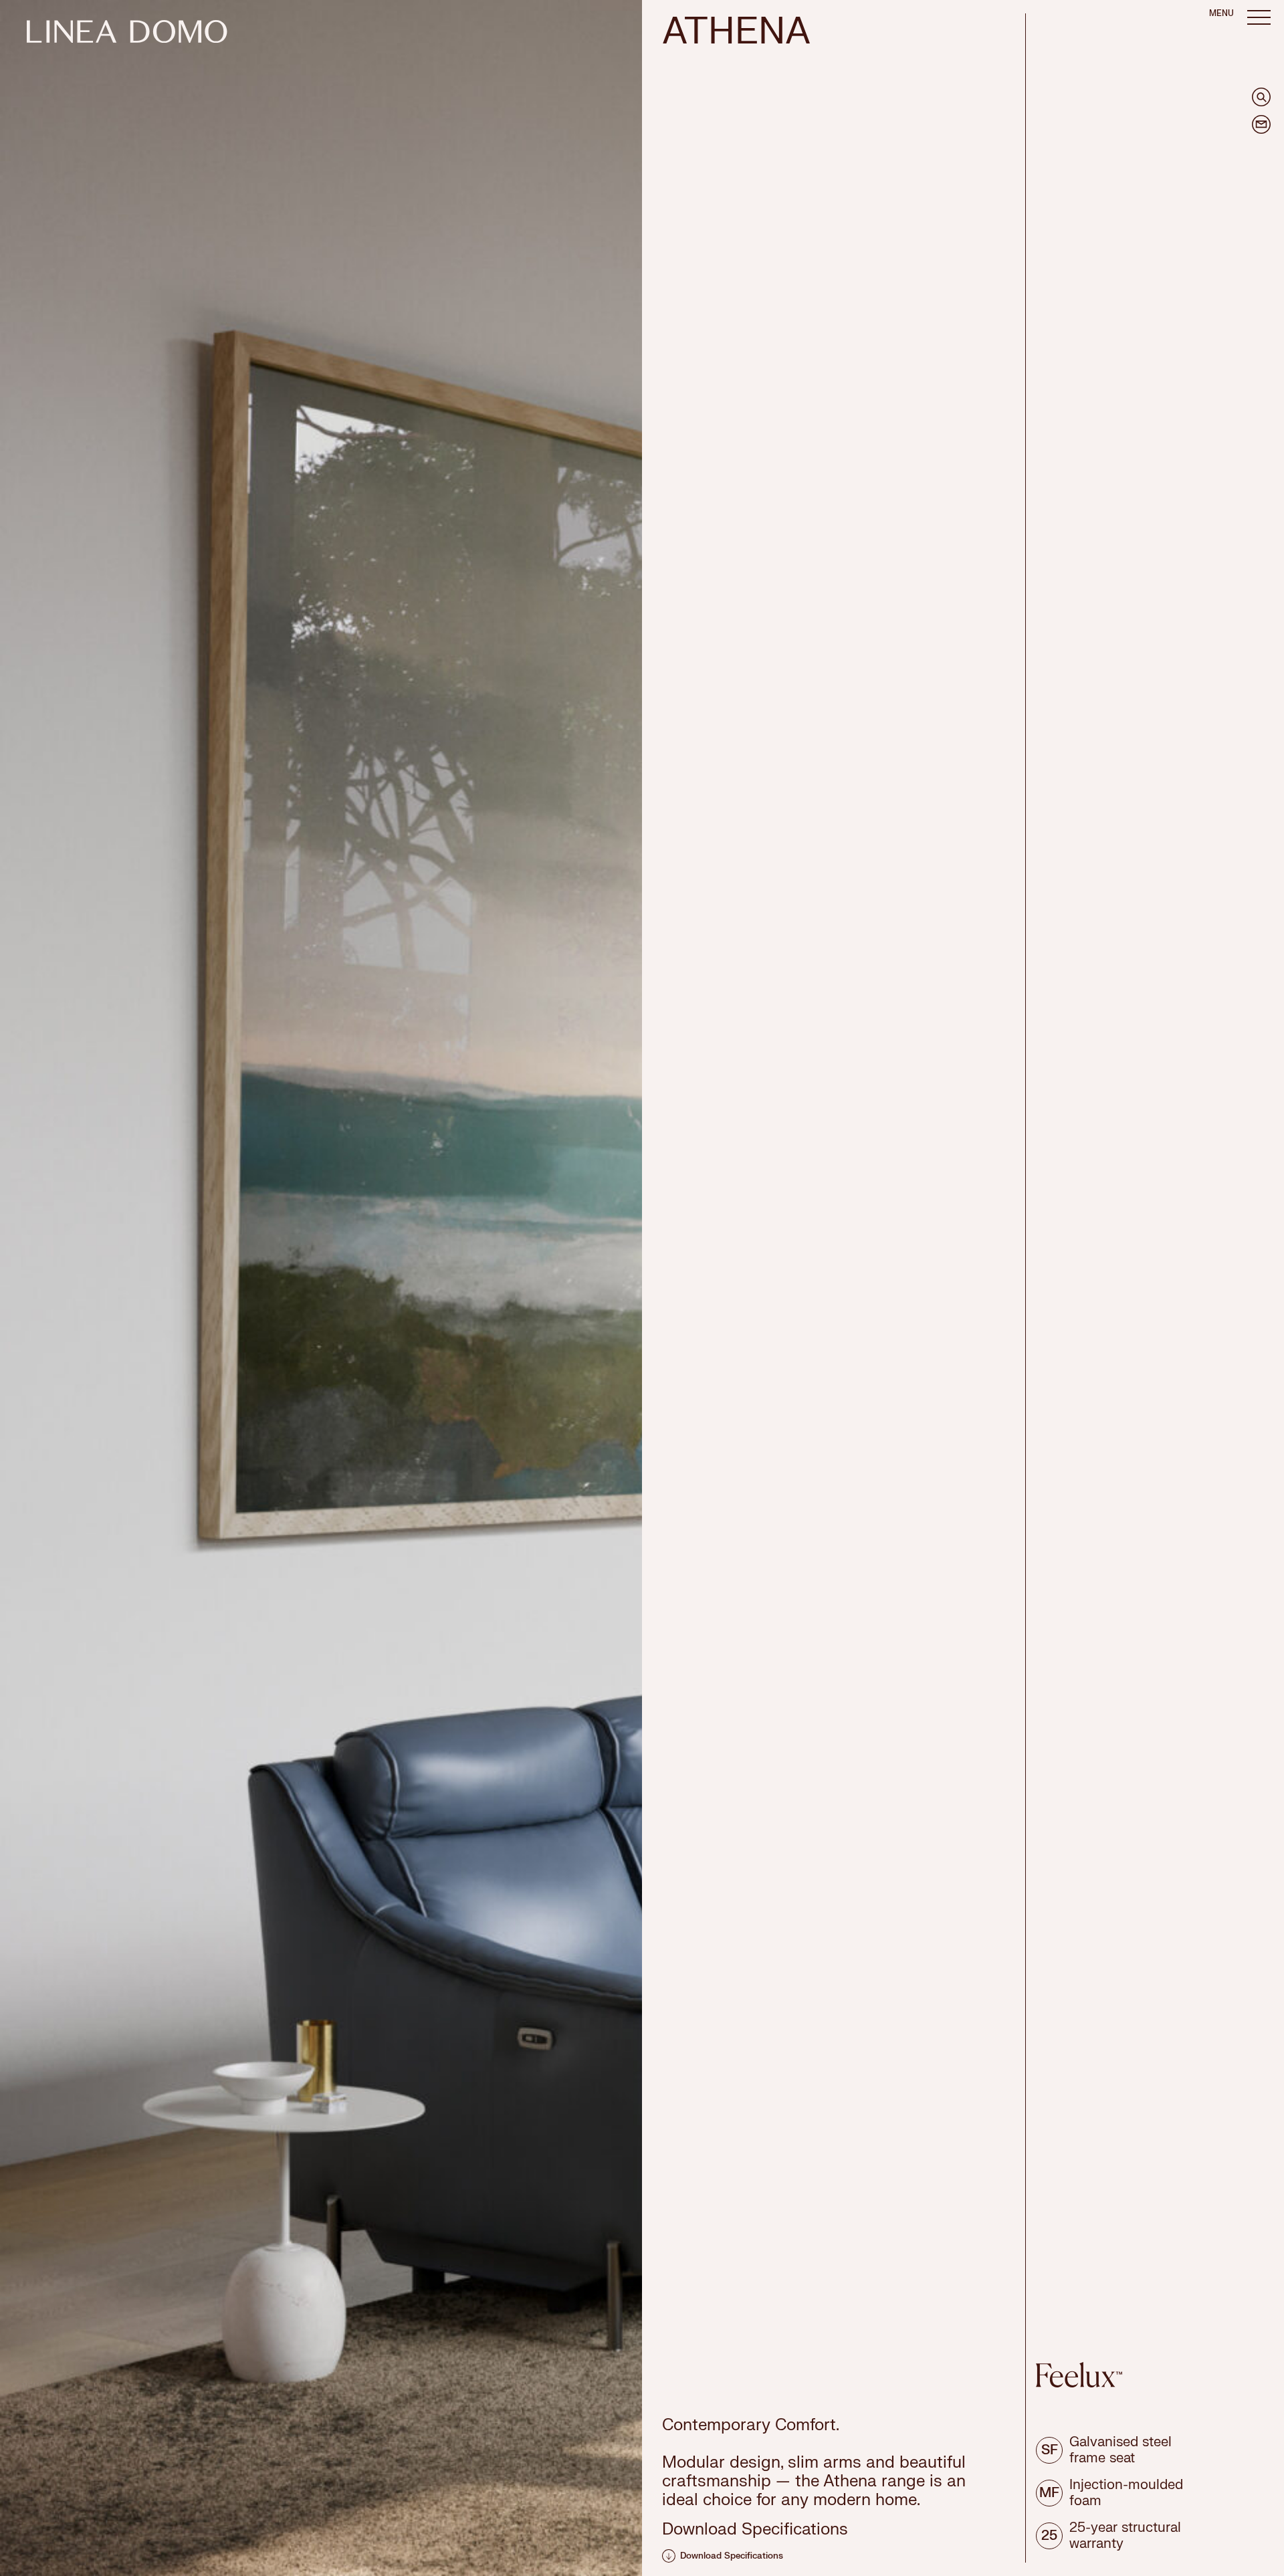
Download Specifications (732, 2556)
